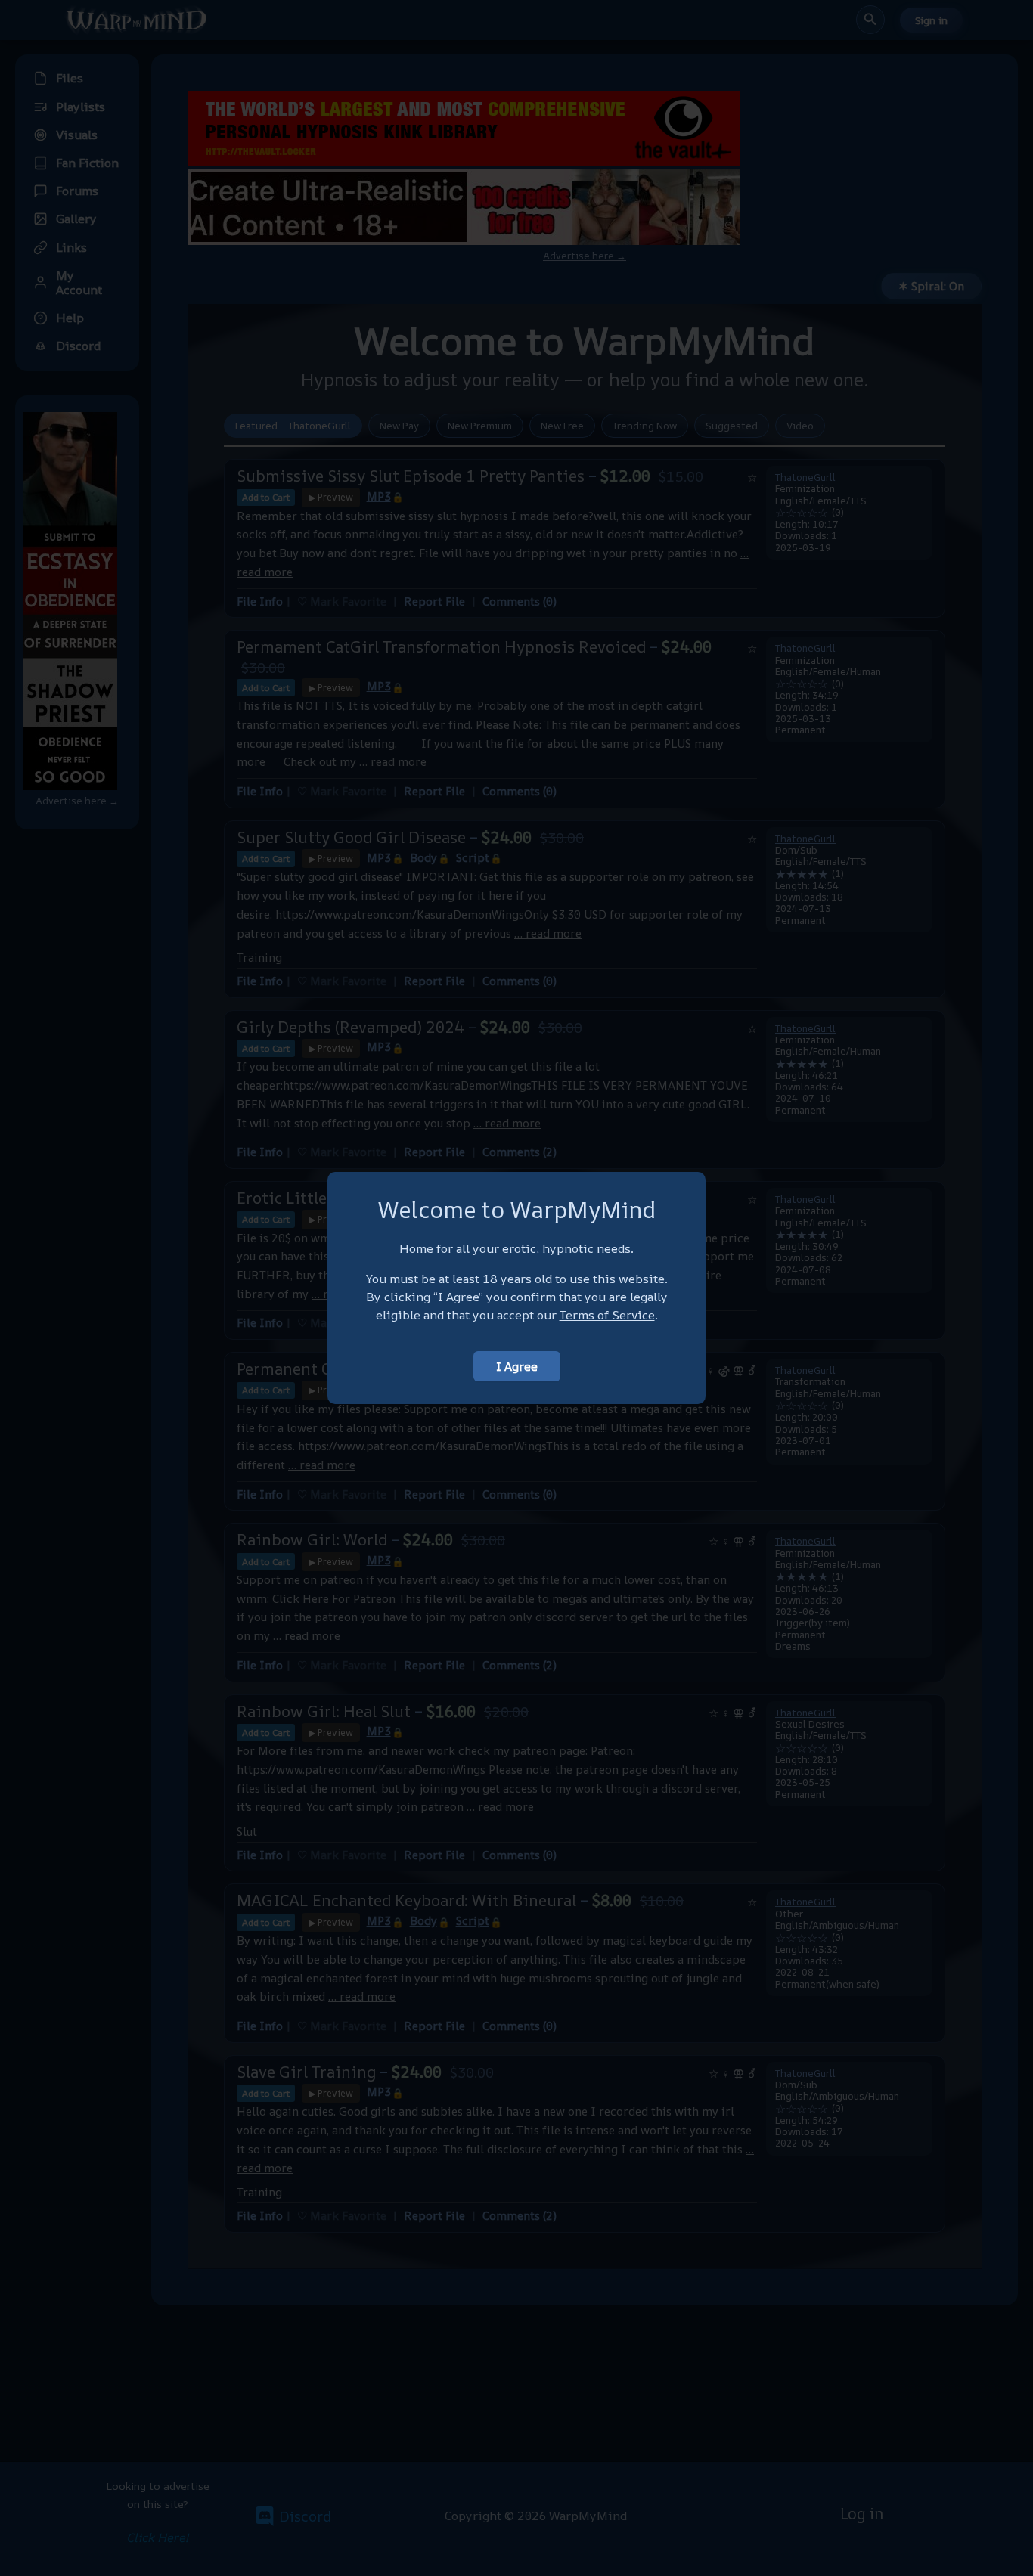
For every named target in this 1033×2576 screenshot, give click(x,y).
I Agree (517, 1366)
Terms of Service (607, 1315)
